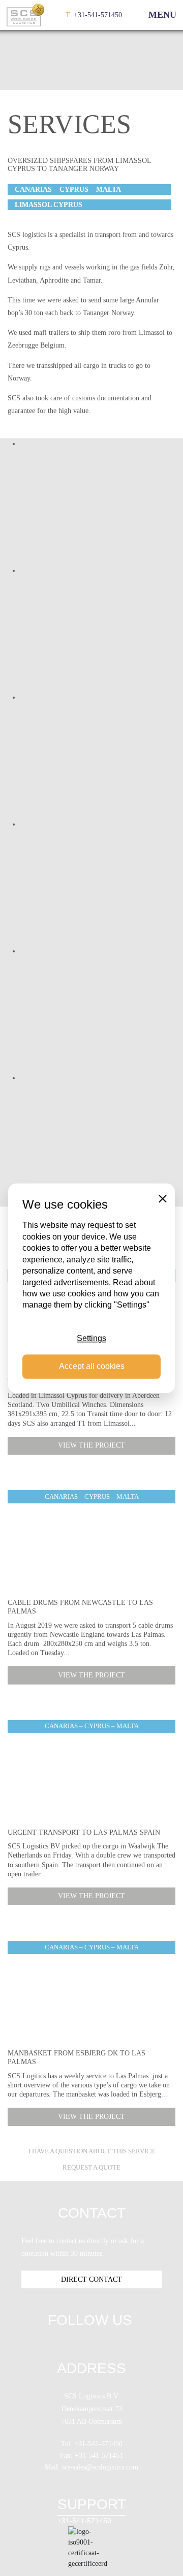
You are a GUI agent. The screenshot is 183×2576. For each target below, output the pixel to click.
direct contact (91, 2279)
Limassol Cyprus (49, 205)
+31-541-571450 (94, 15)
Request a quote (91, 2168)
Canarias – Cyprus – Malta (68, 190)
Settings (91, 1339)
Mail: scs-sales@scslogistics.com (91, 2467)
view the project (91, 1445)
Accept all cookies (92, 1366)
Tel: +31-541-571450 (92, 2444)
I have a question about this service (92, 2151)
